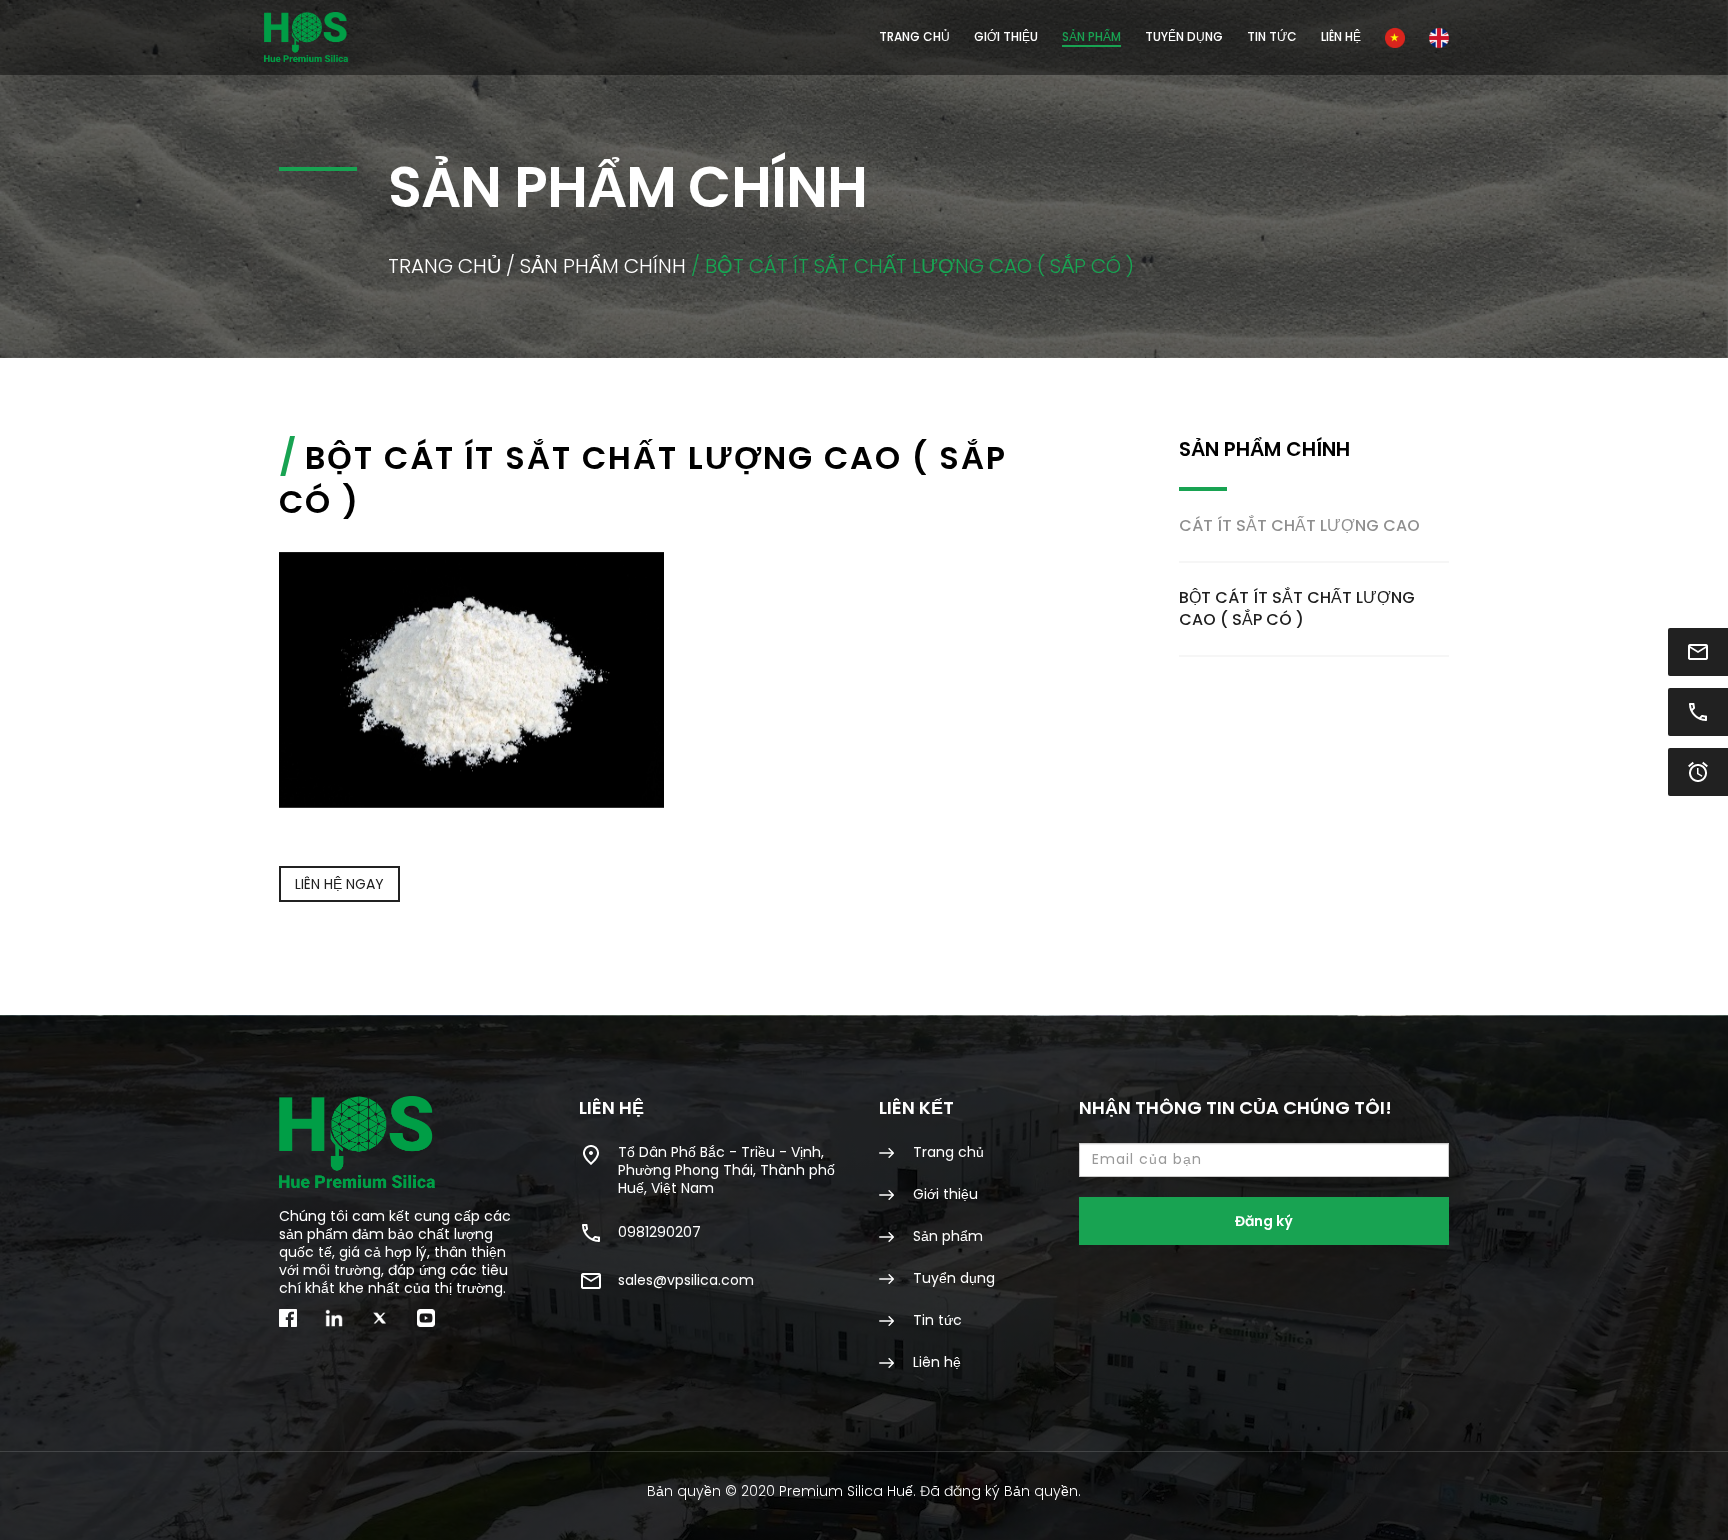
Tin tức (1272, 36)
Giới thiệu (1006, 36)
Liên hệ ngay (339, 884)
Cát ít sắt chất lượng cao (1299, 526)
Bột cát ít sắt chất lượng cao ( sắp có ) (1297, 609)
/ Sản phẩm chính (596, 266)
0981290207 (659, 1232)
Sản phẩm (946, 1235)
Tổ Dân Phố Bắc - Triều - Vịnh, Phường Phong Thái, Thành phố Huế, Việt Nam (726, 1169)
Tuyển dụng (1184, 36)
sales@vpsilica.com (686, 1280)
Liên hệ (1341, 36)
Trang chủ (914, 36)
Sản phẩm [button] (1091, 36)
